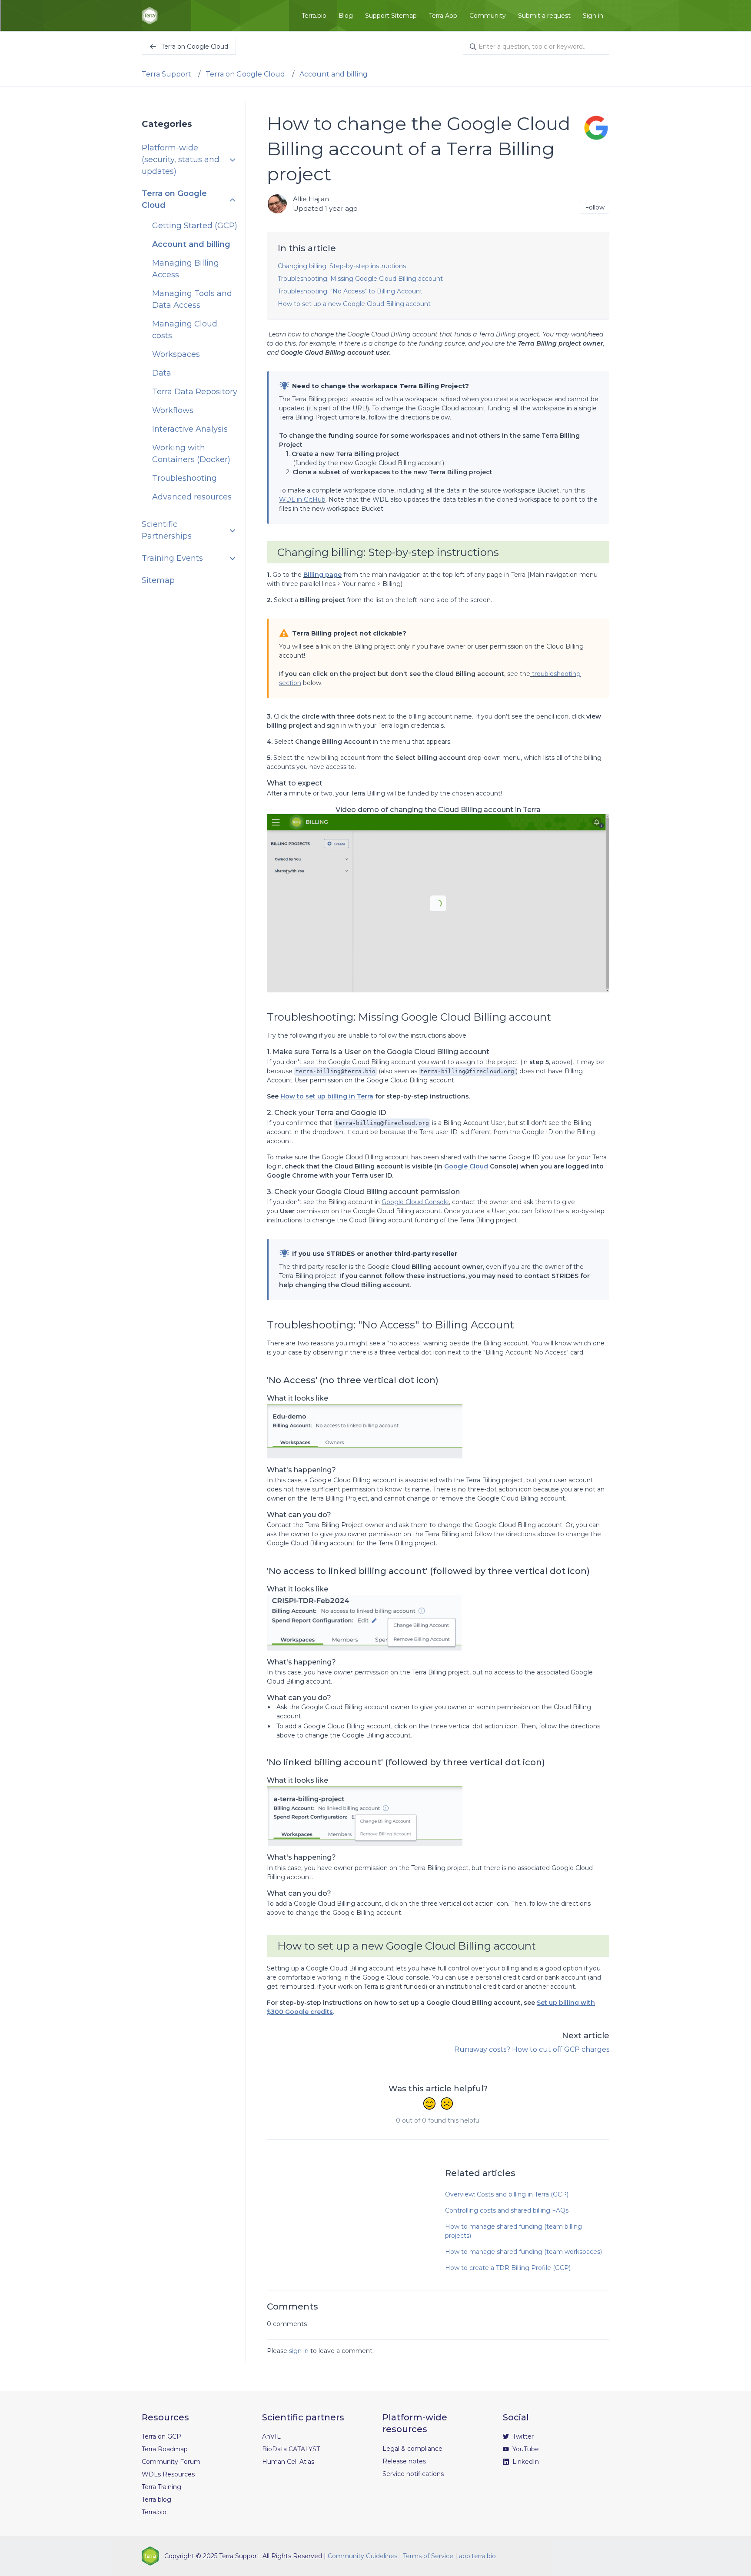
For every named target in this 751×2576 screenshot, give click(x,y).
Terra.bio (314, 16)
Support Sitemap (391, 16)
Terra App (443, 16)
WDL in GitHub (302, 499)
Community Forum (171, 2462)
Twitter (522, 2436)
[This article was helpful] (429, 2104)
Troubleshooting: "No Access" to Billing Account (350, 291)
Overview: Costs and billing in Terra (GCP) (507, 2194)
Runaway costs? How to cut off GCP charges (532, 2049)
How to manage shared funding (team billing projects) (513, 2231)
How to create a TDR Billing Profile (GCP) (508, 2268)
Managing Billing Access (186, 269)
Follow (595, 207)
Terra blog (156, 2499)
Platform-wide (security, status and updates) (181, 160)
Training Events (172, 559)
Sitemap (158, 581)
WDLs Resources (168, 2474)
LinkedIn (525, 2462)
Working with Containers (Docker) (191, 454)
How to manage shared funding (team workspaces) (523, 2252)
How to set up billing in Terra (327, 1096)
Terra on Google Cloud (245, 74)
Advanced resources (192, 497)
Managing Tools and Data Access (192, 300)
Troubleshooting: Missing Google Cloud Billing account (360, 279)
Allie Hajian (311, 199)
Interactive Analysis (190, 429)
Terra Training (161, 2487)
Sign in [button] (593, 16)
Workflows (173, 411)
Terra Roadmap (165, 2449)
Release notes (404, 2461)
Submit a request (544, 16)
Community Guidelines (362, 2556)
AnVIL (271, 2436)
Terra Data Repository (195, 392)
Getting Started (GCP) (195, 226)
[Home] (150, 16)
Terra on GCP (161, 2436)
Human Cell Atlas (288, 2462)
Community (488, 16)
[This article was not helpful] (447, 2104)
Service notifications (413, 2474)
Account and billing (334, 74)
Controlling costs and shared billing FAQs (507, 2210)
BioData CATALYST (291, 2449)
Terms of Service (428, 2556)
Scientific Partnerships (167, 531)
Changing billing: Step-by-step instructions (342, 266)
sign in (299, 2351)
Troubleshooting (184, 479)
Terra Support (166, 74)
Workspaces (176, 355)
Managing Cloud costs (185, 330)
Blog (346, 16)
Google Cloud (466, 1166)
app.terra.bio (477, 2556)
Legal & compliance (412, 2449)
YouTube (525, 2449)
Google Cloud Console (415, 1202)
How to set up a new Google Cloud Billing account (354, 304)
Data (162, 373)
